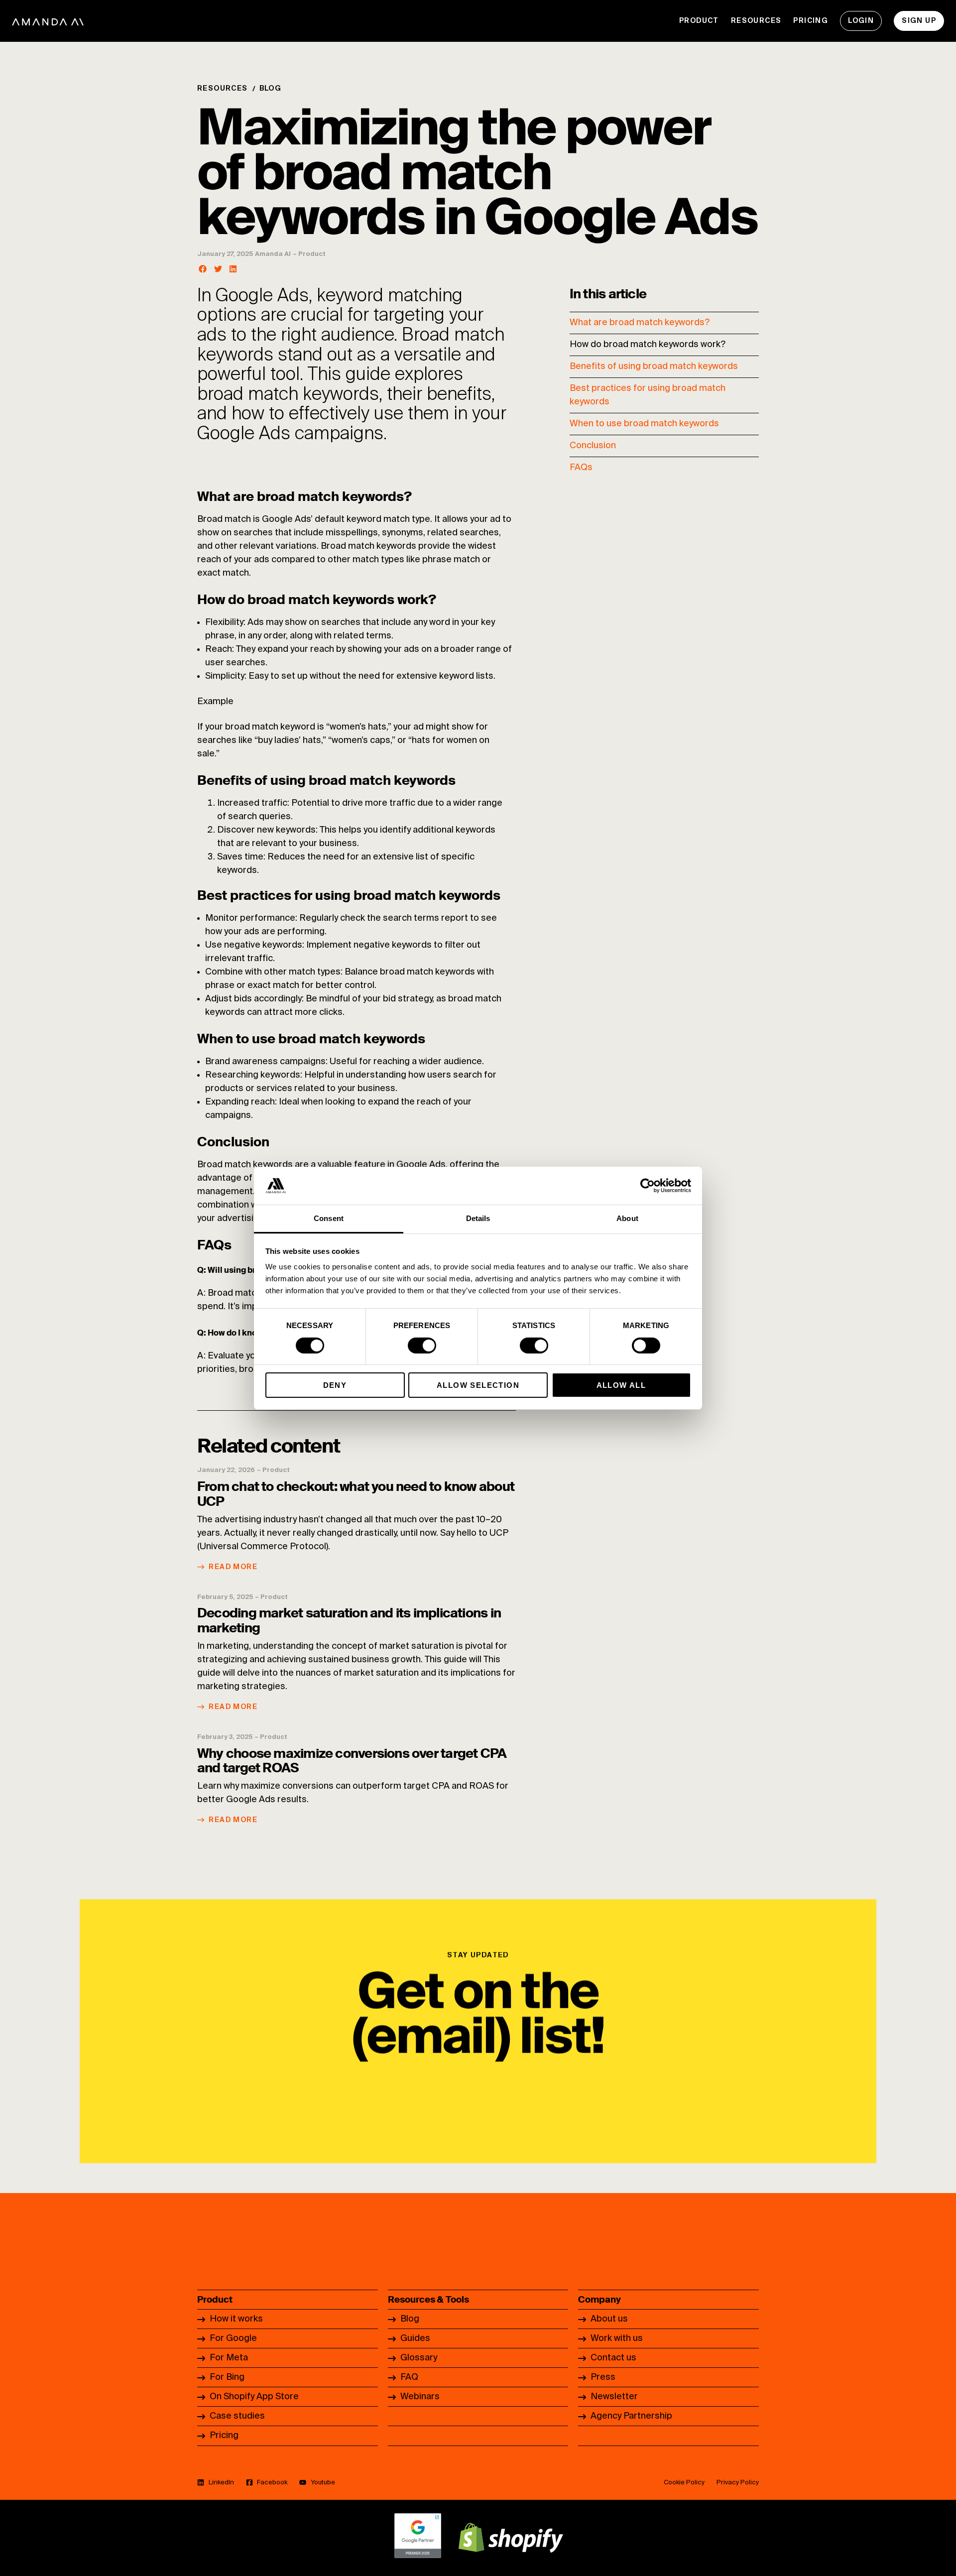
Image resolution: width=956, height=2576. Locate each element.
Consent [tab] (329, 1218)
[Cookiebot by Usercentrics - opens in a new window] (648, 1186)
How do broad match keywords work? (648, 345)
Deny (335, 1385)
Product (699, 21)
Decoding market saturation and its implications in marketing (349, 1620)
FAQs (581, 468)
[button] (203, 269)
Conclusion (593, 446)
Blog (271, 89)
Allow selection (478, 1385)
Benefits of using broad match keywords (654, 367)
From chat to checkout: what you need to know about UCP (356, 1494)
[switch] (422, 1346)
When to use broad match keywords (644, 424)
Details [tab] (478, 1218)
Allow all (621, 1385)
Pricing (811, 21)
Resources (756, 21)
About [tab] (627, 1218)
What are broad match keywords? (640, 323)
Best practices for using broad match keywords (648, 395)
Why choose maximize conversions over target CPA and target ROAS (352, 1761)
